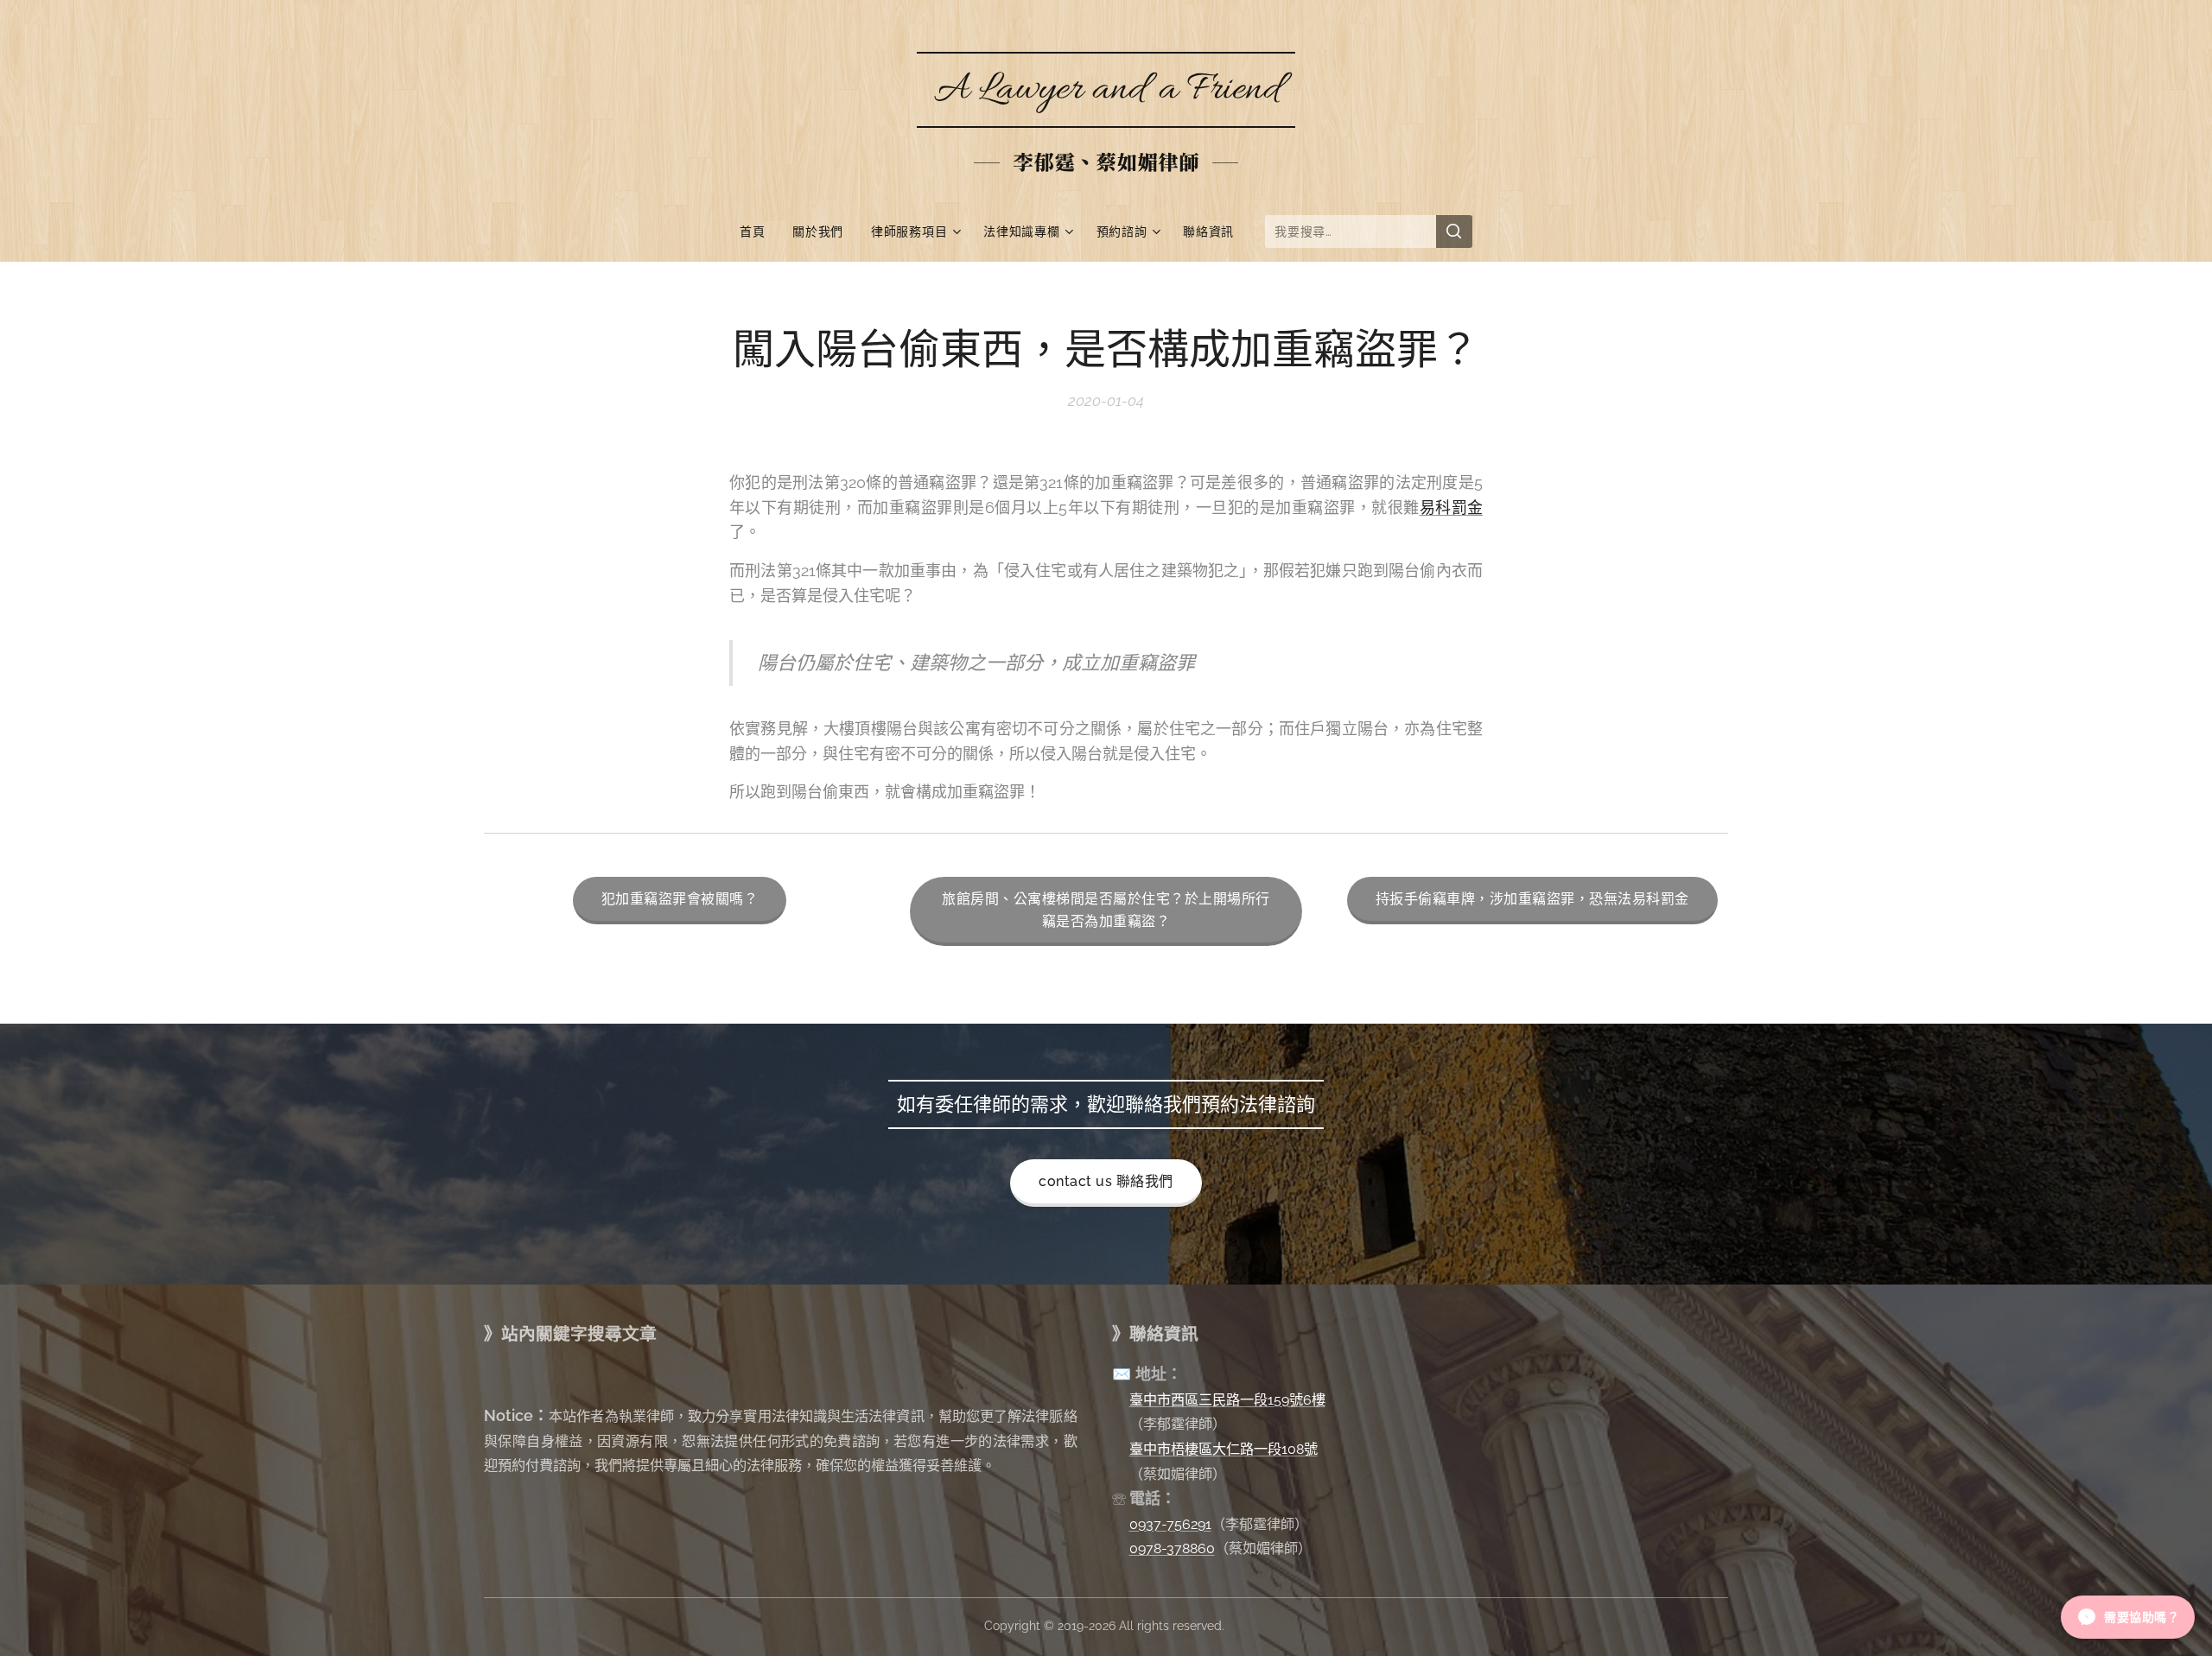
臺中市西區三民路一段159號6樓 (1227, 1400)
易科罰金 (1451, 508)
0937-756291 (1170, 1524)
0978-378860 (1172, 1548)
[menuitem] (759, 232)
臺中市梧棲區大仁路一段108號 (1224, 1449)
